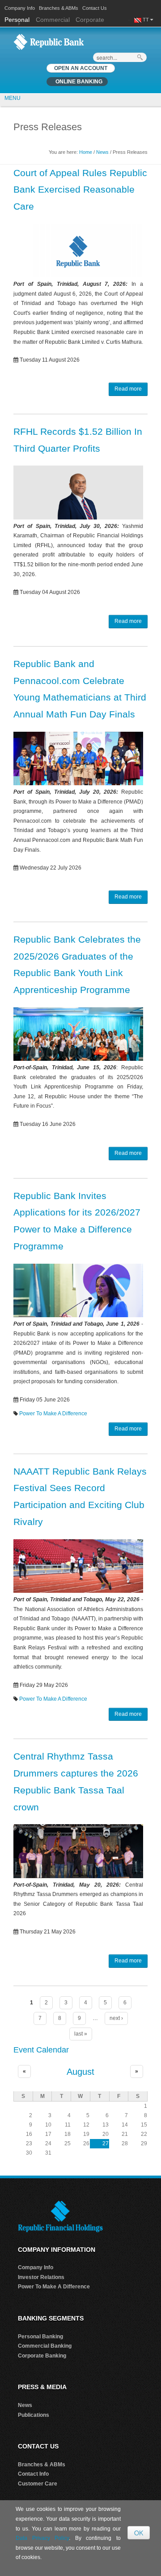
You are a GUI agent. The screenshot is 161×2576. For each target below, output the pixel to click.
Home (86, 152)
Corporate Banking (42, 2356)
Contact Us (95, 8)
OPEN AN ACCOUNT (81, 68)
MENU (13, 98)
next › (116, 2018)
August (80, 2072)
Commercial (53, 20)
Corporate (90, 20)
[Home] (49, 41)
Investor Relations (41, 2277)
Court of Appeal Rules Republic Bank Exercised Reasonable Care (80, 190)
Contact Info (33, 2474)
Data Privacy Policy (42, 2538)
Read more (128, 389)
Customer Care (38, 2484)
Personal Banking (40, 2337)
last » (81, 2034)
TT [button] (146, 20)
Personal (18, 20)
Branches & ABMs (59, 8)
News (102, 152)
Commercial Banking (45, 2346)
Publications (34, 2415)
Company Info (20, 8)
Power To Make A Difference (53, 1414)
